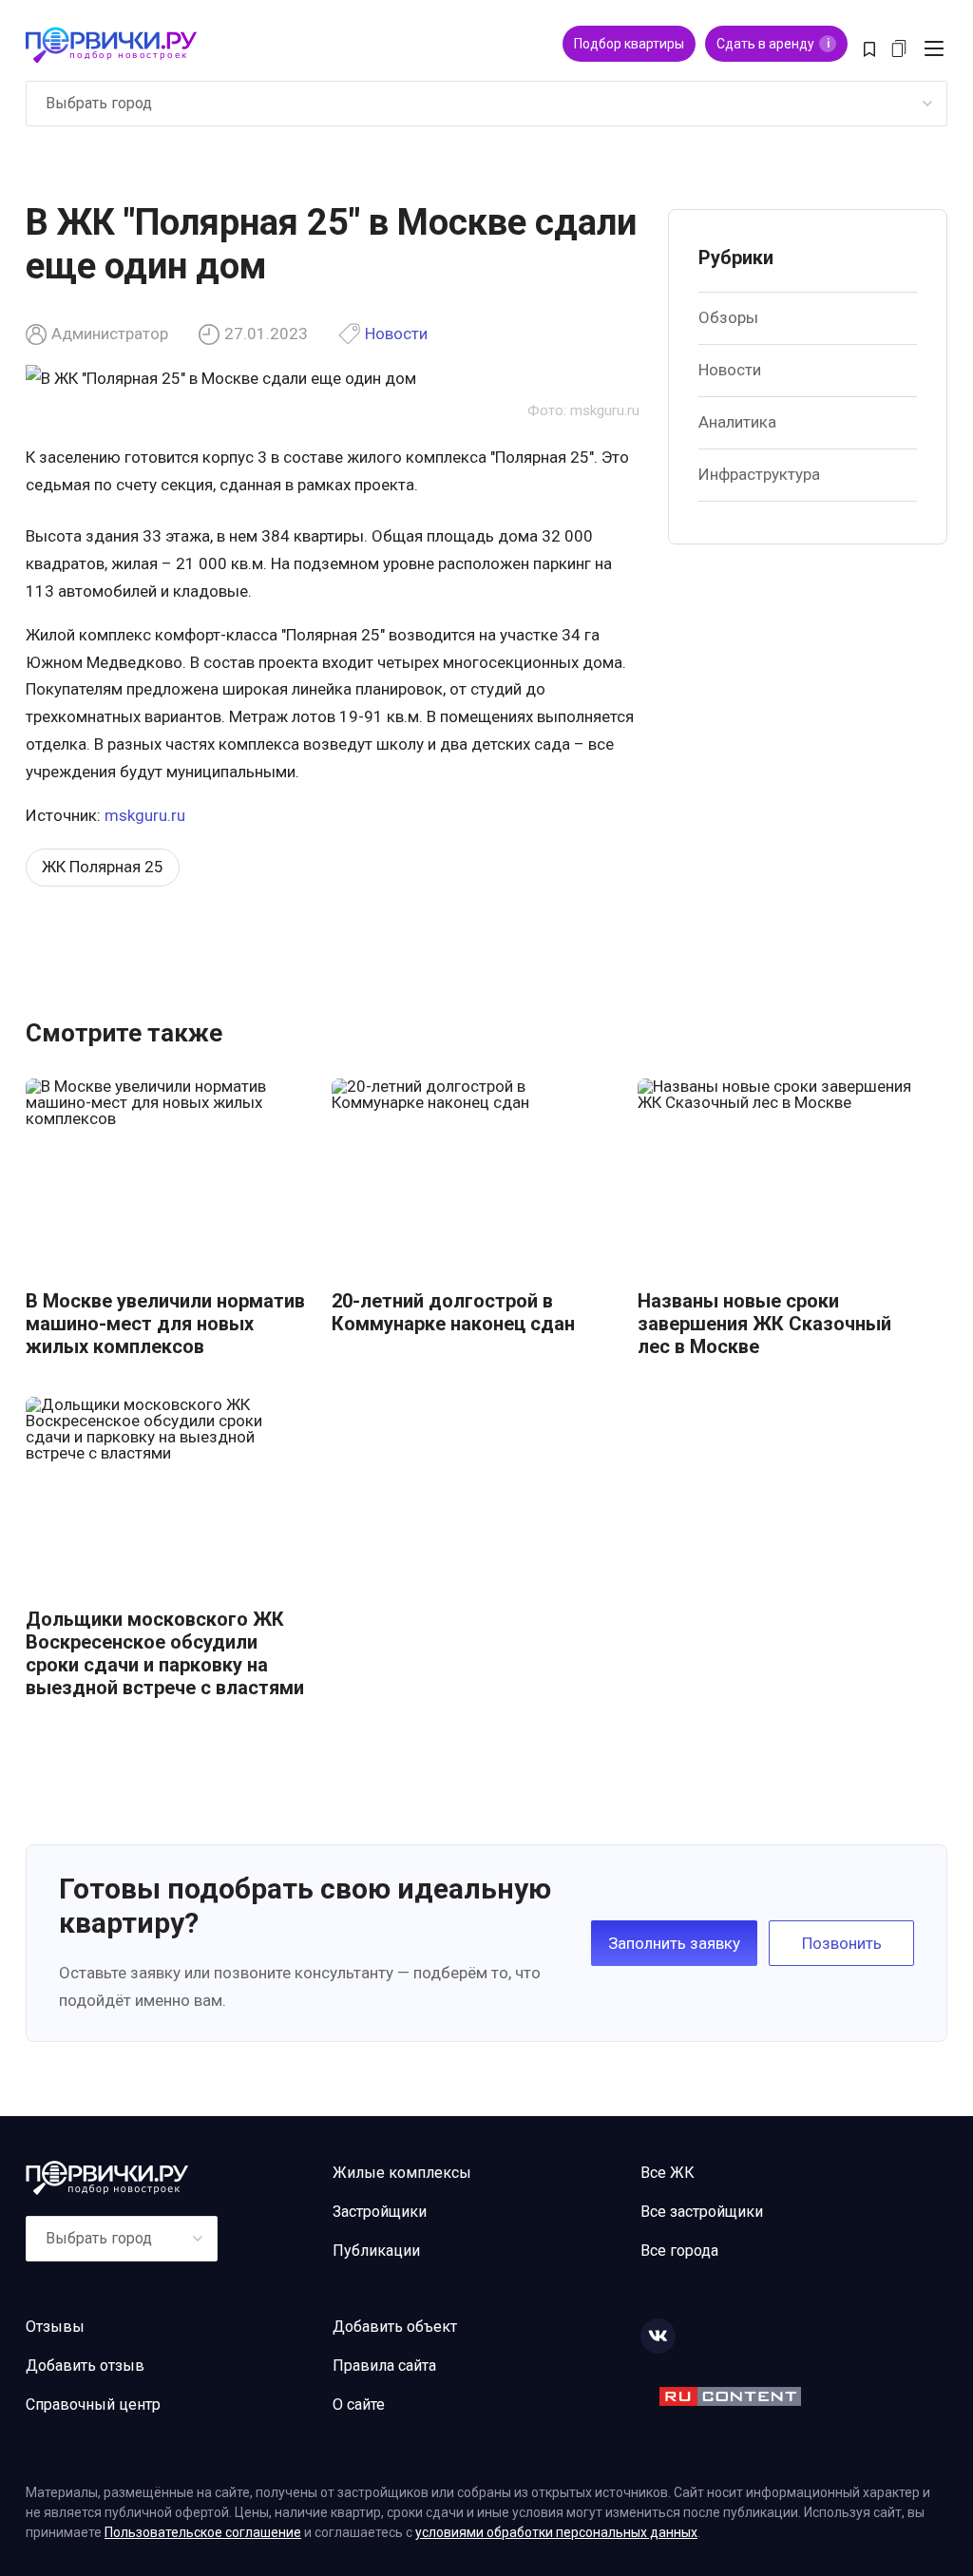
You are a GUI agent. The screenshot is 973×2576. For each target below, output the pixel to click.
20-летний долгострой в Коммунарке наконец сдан (453, 1312)
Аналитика (737, 422)
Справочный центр (93, 2404)
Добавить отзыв (85, 2366)
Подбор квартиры (629, 44)
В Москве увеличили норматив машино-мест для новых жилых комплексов (165, 1324)
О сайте (359, 2404)
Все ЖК (668, 2173)
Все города (679, 2251)
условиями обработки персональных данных (556, 2532)
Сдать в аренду (773, 44)
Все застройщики (702, 2212)
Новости (396, 334)
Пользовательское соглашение (203, 2532)
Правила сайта (384, 2366)
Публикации (376, 2251)
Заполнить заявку (674, 1943)
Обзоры (728, 317)
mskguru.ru (145, 815)
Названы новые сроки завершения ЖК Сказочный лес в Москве (764, 1324)
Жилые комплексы (402, 2173)
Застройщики (380, 2212)
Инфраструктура (759, 474)
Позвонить (842, 1943)
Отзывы (55, 2327)
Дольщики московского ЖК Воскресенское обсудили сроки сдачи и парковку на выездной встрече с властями (165, 1653)
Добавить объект (395, 2327)
